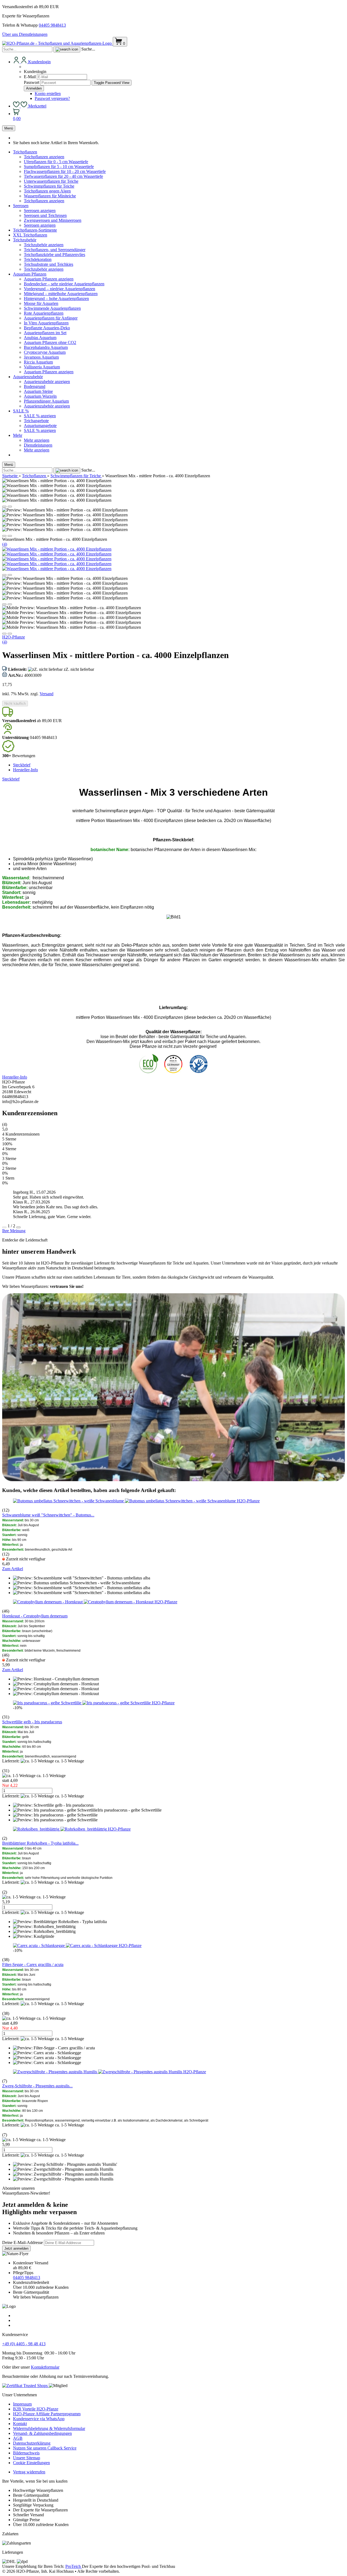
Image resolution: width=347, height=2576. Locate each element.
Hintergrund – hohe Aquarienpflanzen (56, 298)
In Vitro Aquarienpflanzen (46, 323)
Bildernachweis (26, 2453)
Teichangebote (36, 421)
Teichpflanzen (25, 152)
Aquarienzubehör (28, 377)
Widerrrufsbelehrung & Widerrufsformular (49, 2428)
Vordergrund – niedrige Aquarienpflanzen (60, 289)
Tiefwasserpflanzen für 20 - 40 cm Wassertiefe (63, 176)
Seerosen (21, 206)
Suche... (88, 49)
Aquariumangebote (40, 426)
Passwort (32, 82)
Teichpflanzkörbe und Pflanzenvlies (54, 255)
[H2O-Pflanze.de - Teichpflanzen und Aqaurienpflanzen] (57, 43)
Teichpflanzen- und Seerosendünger (55, 250)
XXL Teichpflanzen (30, 235)
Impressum (22, 2404)
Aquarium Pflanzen (30, 274)
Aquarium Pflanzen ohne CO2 (50, 342)
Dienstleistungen (33, 34)
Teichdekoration (38, 259)
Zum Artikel (13, 1569)
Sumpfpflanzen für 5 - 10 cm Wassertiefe (59, 167)
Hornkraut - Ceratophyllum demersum (35, 1616)
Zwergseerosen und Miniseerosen (53, 220)
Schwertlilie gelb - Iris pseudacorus (32, 1722)
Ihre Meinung (14, 1231)
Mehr (18, 435)
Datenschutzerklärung (32, 2443)
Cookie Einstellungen (31, 2463)
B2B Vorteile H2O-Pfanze (36, 2409)
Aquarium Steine (38, 391)
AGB (18, 2438)
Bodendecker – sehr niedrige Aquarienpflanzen (64, 284)
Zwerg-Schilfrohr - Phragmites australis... (37, 2086)
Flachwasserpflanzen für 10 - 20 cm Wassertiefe (65, 171)
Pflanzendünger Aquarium (46, 401)
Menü (9, 128)
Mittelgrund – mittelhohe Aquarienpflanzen (61, 294)
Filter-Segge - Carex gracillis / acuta (33, 1965)
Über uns (11, 34)
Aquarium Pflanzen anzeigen (49, 279)
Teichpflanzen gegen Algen (47, 191)
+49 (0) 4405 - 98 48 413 (24, 2344)
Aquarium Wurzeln (40, 396)
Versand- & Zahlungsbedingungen (42, 2433)
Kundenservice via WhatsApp (39, 2419)
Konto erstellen (48, 94)
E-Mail (30, 77)
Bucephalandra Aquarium (46, 347)
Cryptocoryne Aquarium (45, 352)
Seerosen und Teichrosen (45, 215)
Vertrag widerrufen (29, 2472)
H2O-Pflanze (14, 637)
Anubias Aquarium (40, 338)
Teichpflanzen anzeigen (44, 157)
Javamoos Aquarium (41, 357)
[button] (4, 507)
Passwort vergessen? (52, 98)
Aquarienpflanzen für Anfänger (51, 318)
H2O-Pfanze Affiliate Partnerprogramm (47, 2414)
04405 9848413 (52, 25)
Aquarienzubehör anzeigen (47, 382)
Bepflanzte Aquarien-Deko (47, 328)
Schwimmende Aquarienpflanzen (52, 308)
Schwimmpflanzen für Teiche (49, 186)
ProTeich (74, 2566)
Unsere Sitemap (27, 2458)
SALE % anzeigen (40, 416)
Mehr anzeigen (37, 440)
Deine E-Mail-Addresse (23, 2242)
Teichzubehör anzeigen (44, 245)
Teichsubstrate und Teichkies (49, 264)
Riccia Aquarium (38, 362)
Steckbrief (22, 765)
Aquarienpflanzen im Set (45, 333)
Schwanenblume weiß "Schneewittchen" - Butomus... (48, 1515)
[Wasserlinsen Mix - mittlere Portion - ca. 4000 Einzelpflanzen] (57, 549)
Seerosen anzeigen (40, 211)
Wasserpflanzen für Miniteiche (50, 196)
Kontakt (20, 2424)
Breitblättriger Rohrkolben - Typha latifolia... (40, 1843)
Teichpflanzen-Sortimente (35, 230)
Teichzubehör (25, 240)
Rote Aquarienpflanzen (44, 313)
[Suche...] (67, 49)
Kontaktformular (45, 2367)
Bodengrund (35, 386)
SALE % (21, 411)
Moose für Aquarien (41, 303)
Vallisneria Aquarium (42, 367)
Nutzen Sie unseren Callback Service (45, 2448)
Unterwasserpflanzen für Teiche (51, 181)
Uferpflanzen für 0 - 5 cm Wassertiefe (56, 162)
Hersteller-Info (25, 770)
